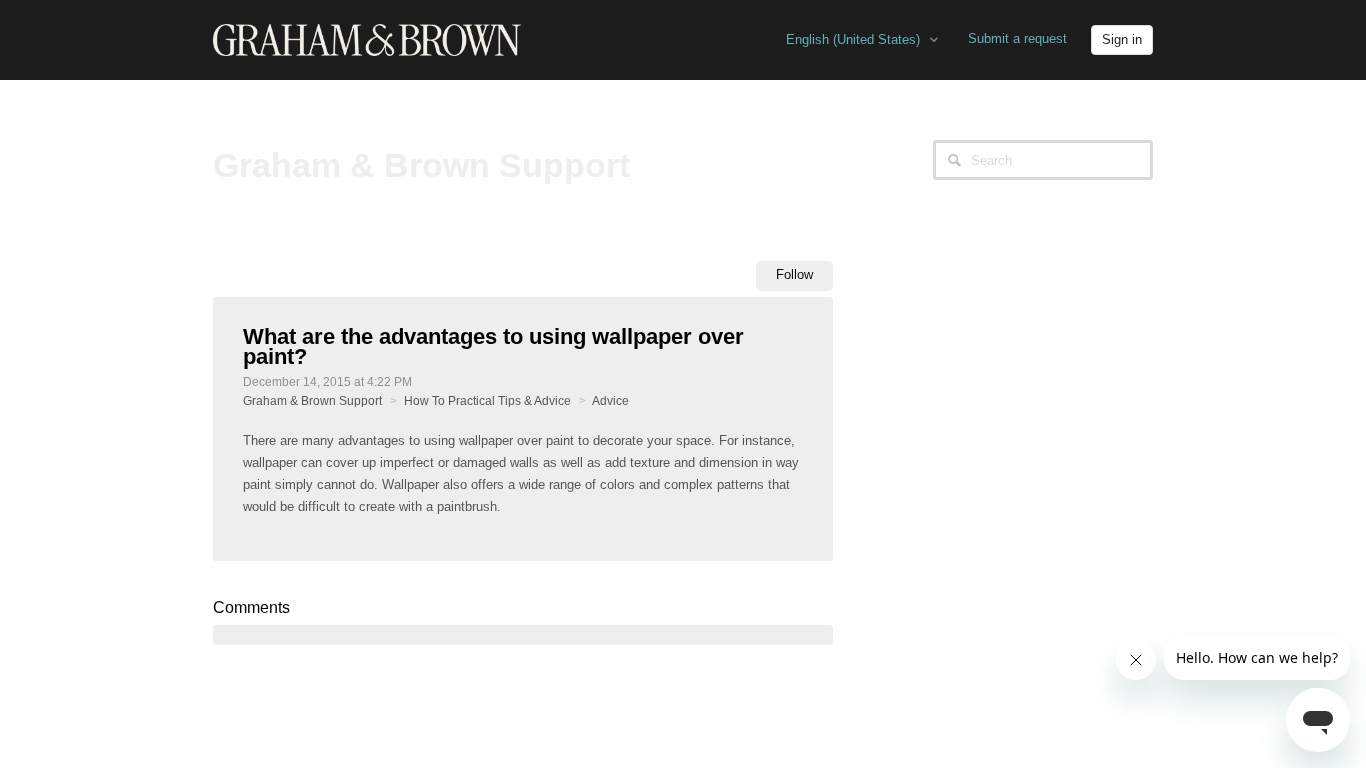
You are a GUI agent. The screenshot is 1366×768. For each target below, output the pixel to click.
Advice (610, 401)
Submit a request (1017, 38)
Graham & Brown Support (312, 401)
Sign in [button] (1122, 39)
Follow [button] (794, 274)
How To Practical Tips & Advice (487, 401)
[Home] (367, 39)
